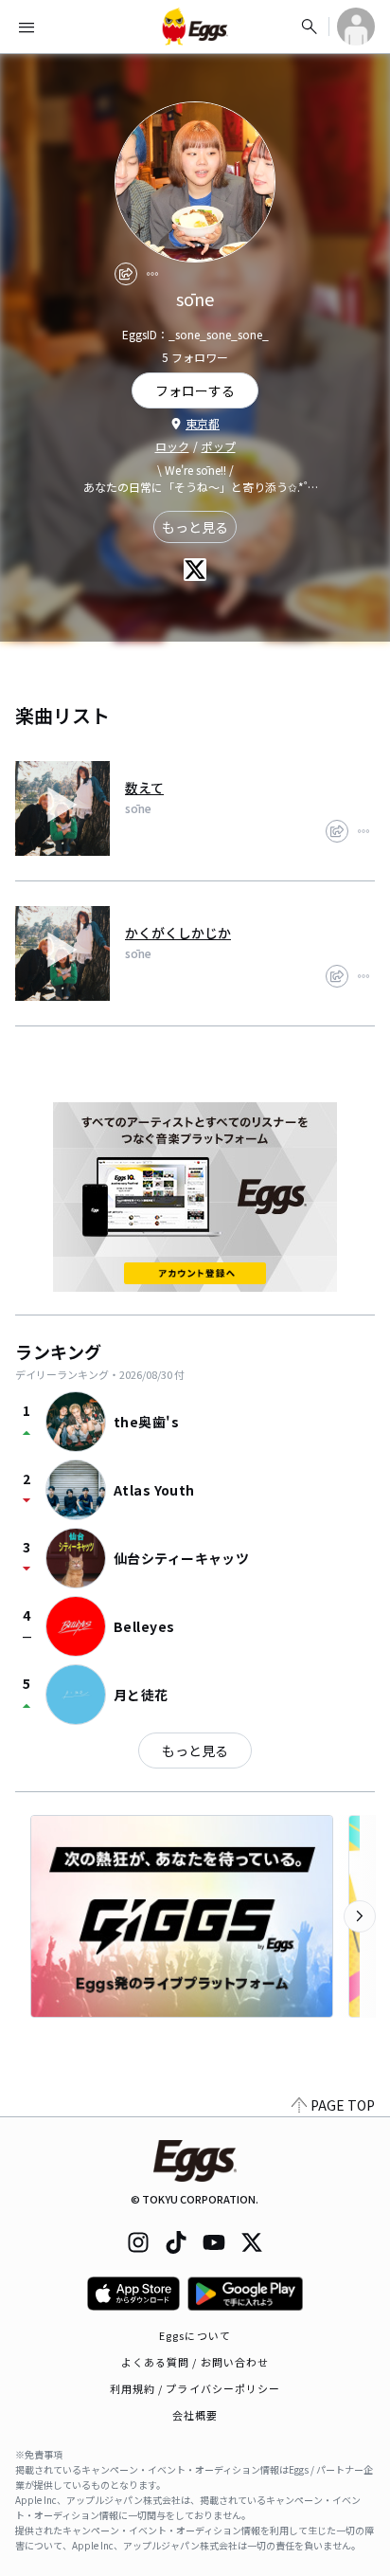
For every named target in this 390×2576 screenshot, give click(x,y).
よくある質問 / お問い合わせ (195, 2362)
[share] (126, 274)
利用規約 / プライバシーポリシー (195, 2388)
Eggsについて (195, 2335)
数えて (144, 788)
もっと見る (195, 527)
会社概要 (195, 2415)
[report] (152, 274)
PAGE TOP (343, 2105)
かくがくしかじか (178, 933)
